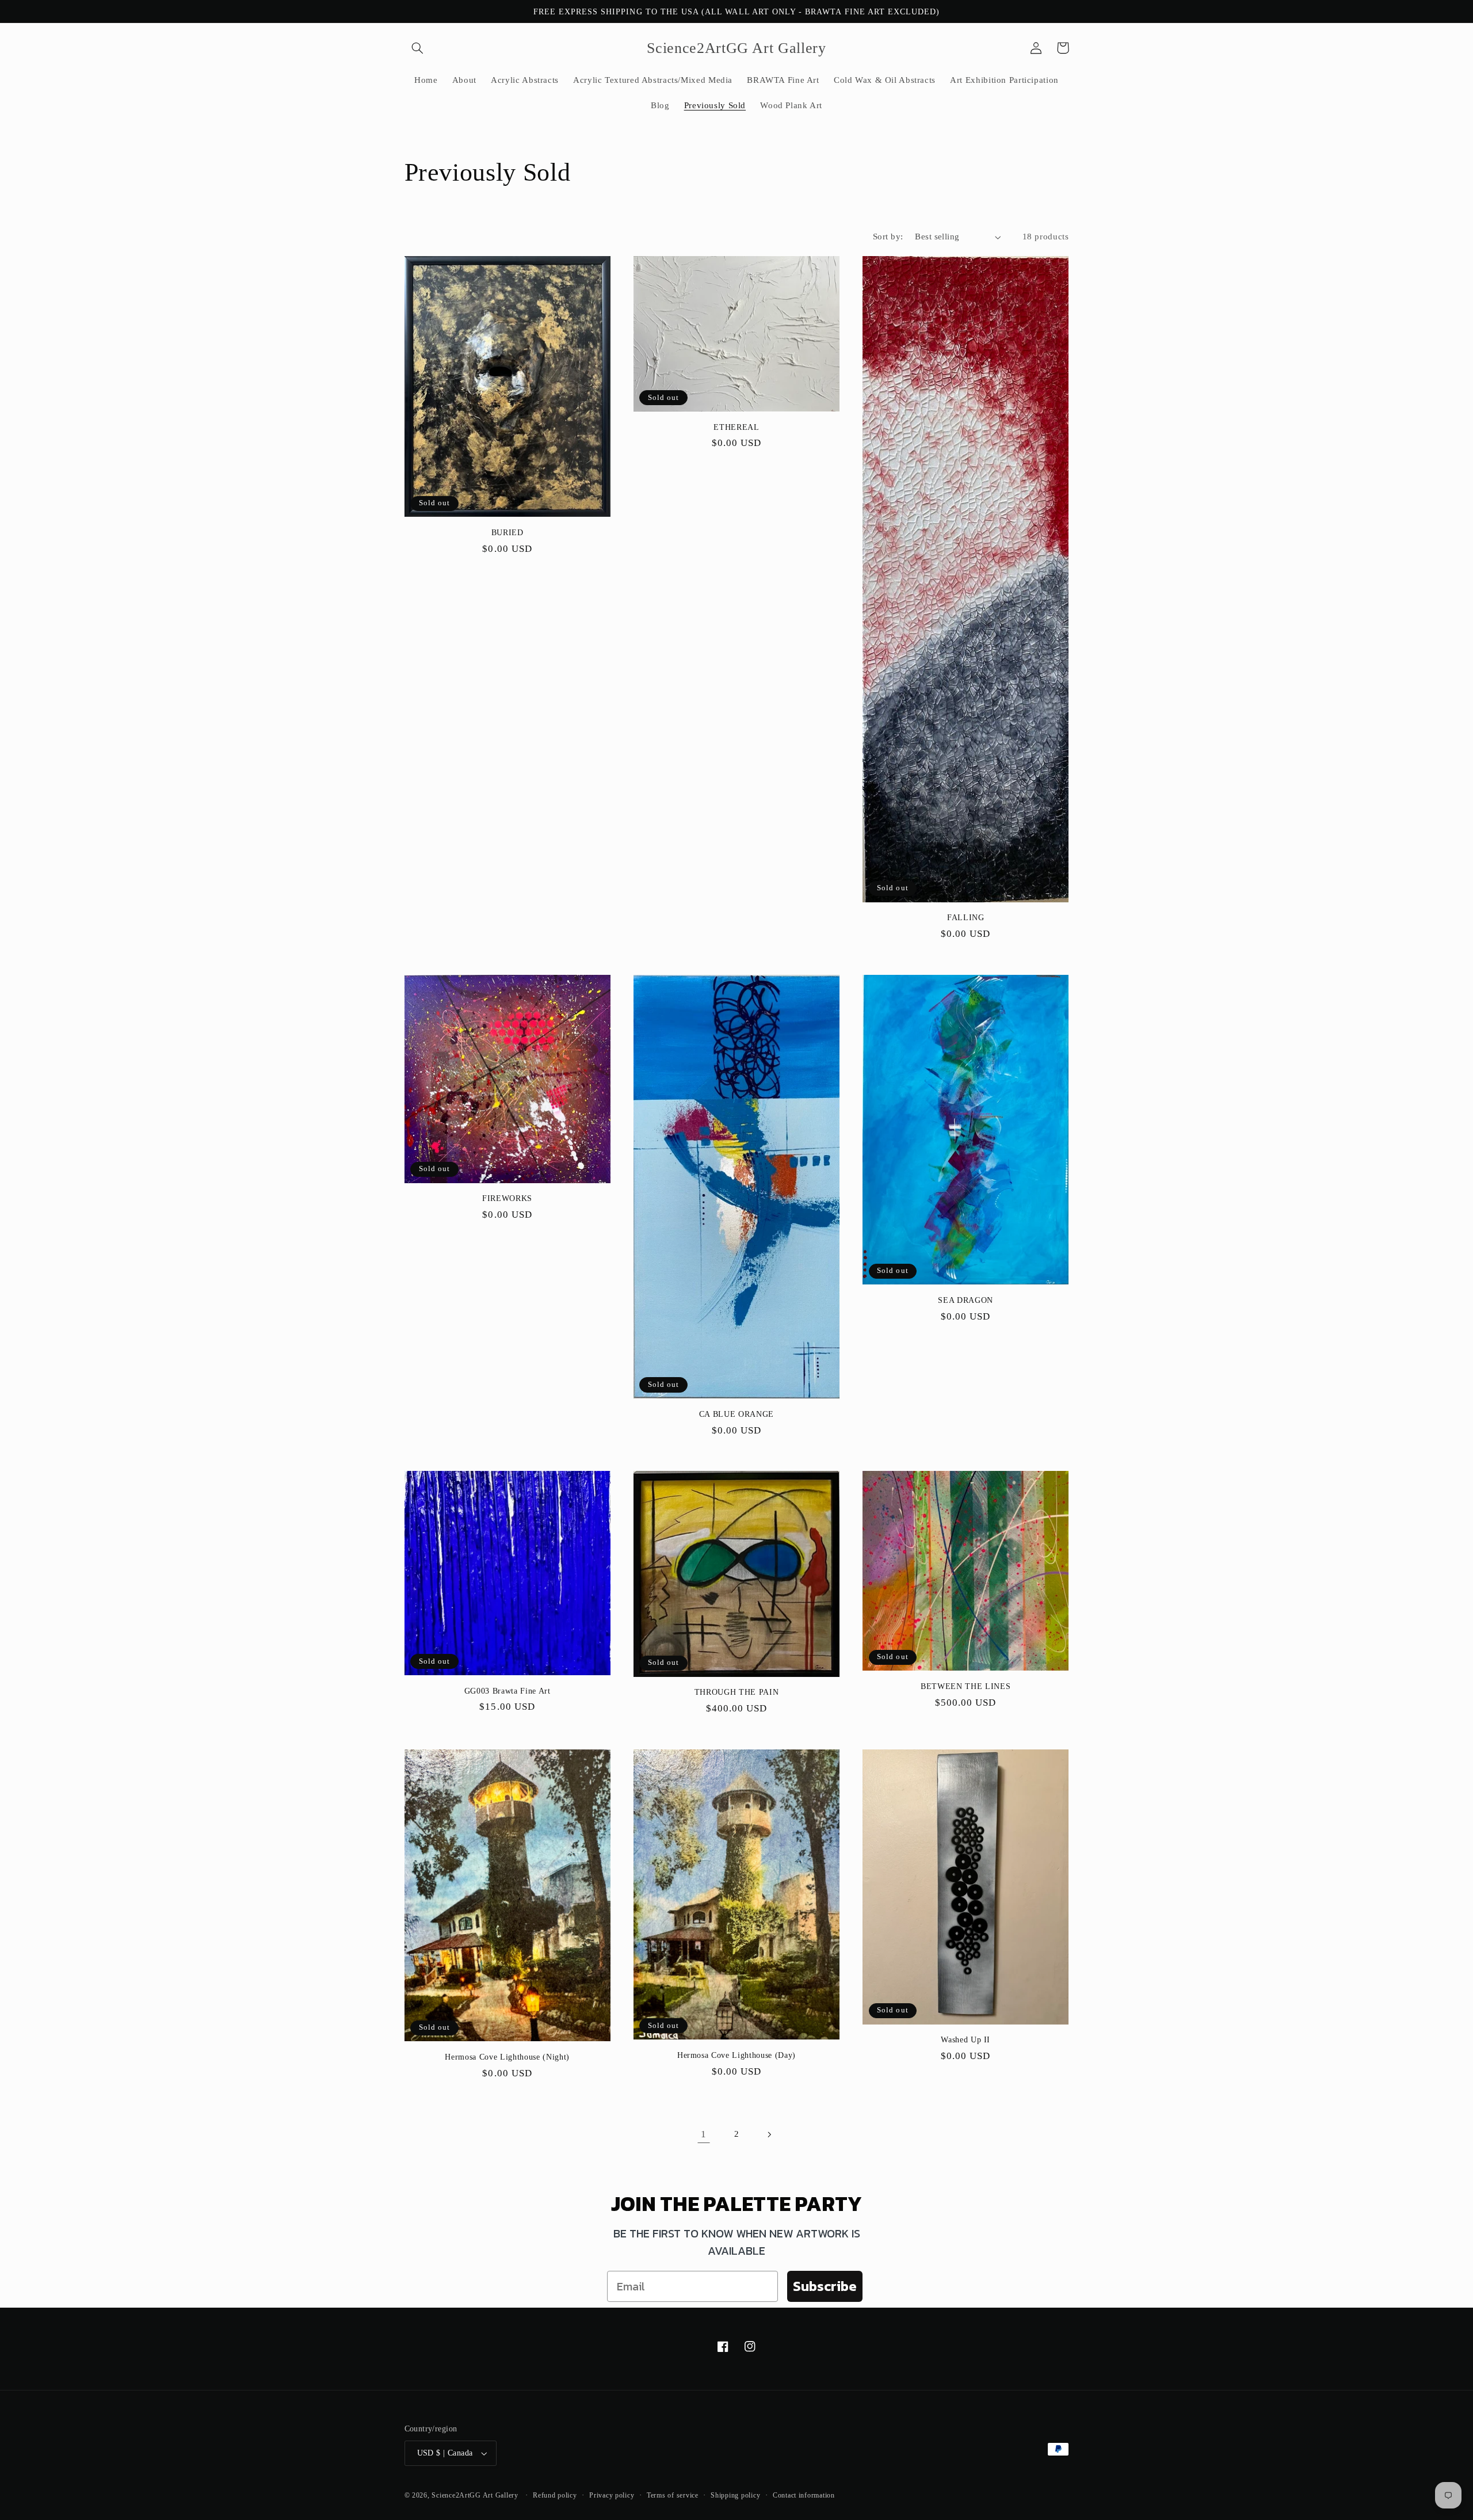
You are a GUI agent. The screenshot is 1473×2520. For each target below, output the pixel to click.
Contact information (804, 2495)
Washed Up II (966, 2039)
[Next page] (769, 2134)
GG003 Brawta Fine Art (507, 1691)
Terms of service (673, 2495)
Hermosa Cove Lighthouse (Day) (736, 2055)
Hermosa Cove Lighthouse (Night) (507, 2057)
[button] (418, 48)
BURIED (507, 532)
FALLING (966, 917)
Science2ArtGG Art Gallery (475, 2495)
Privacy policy (612, 2495)
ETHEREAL (736, 427)
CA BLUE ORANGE (736, 1414)
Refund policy (555, 2495)
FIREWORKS (507, 1198)
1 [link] (704, 2134)
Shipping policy (735, 2495)
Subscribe (825, 2286)
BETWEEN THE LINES (966, 1686)
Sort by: (888, 237)
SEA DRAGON (966, 1300)
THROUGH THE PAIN (737, 1692)
